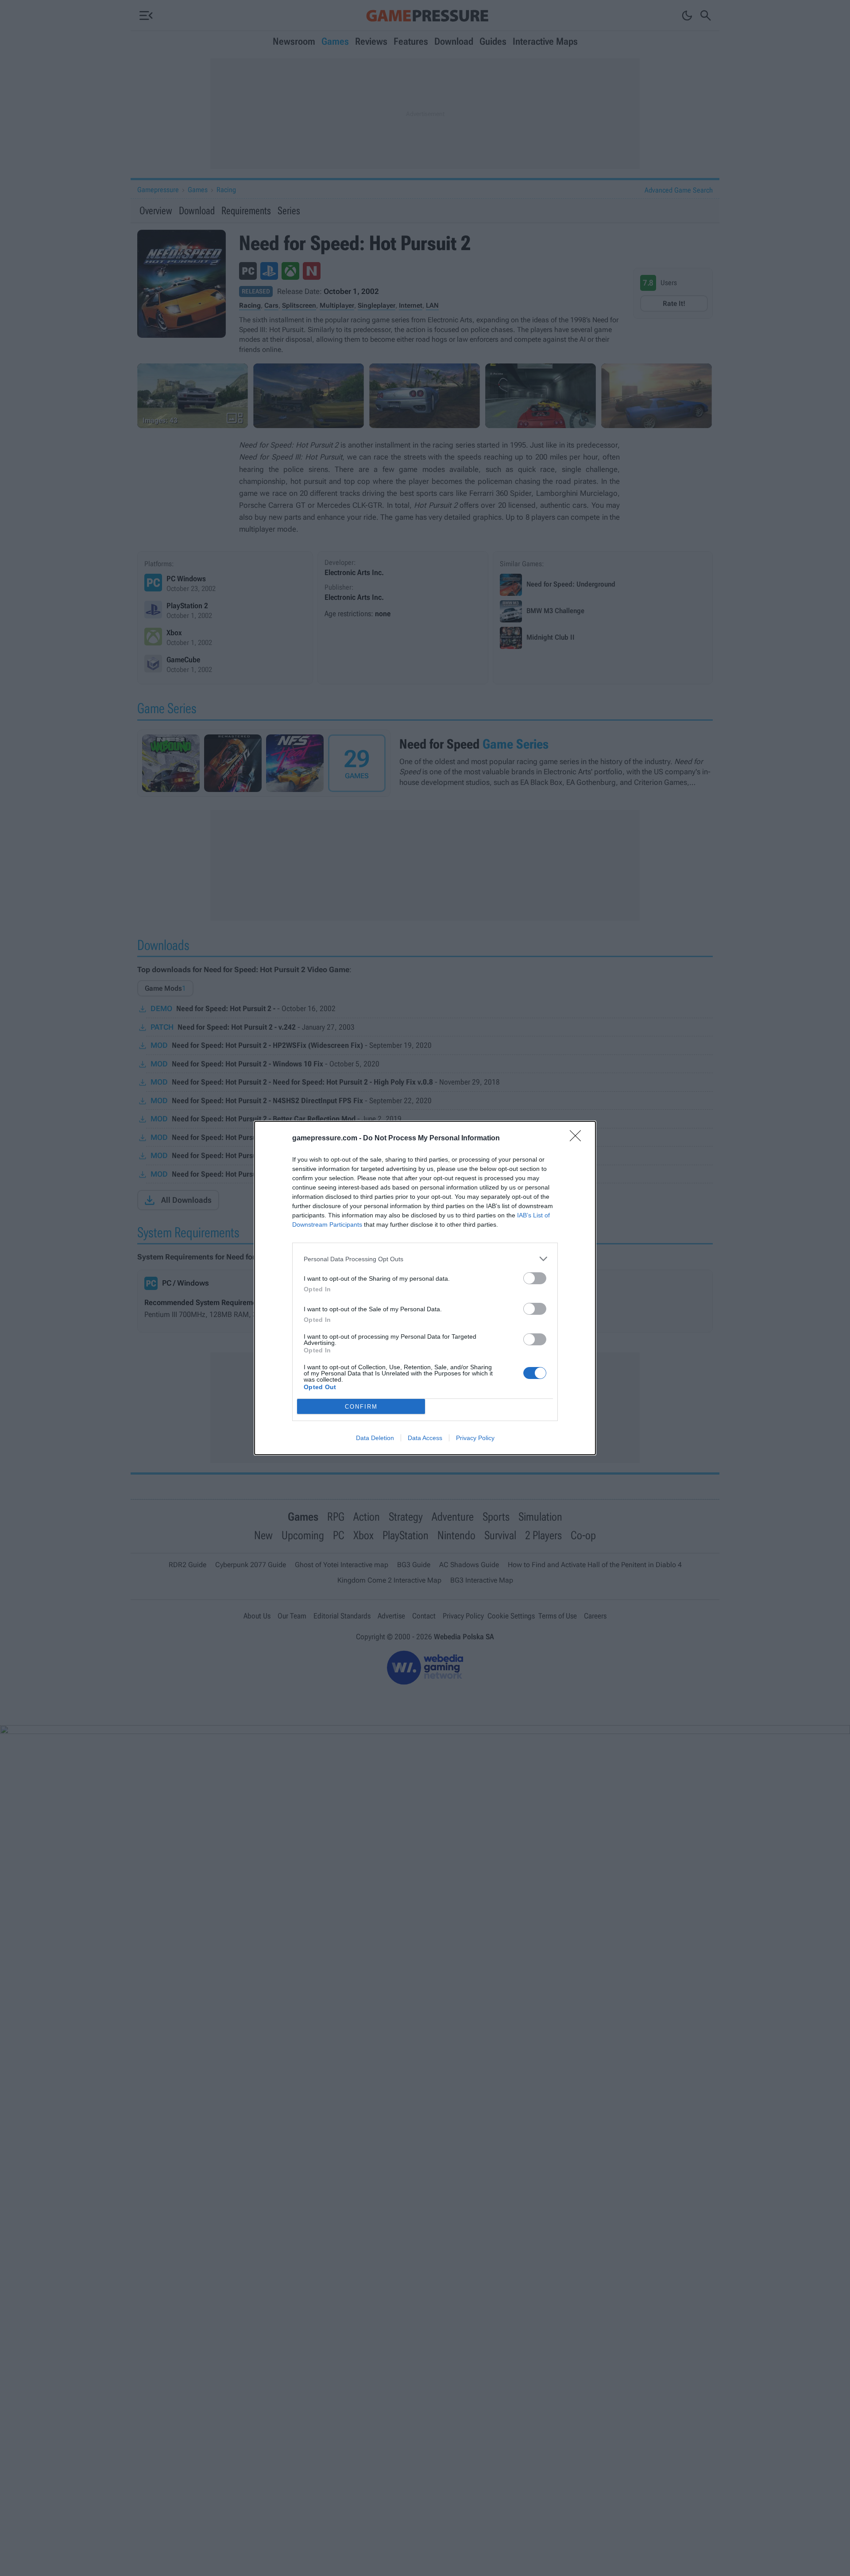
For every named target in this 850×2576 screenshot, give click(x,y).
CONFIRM (361, 1407)
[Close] (578, 1139)
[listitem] (425, 1259)
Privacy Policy (475, 1438)
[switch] (535, 1278)
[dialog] (425, 1288)
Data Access (425, 1438)
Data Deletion (375, 1438)
